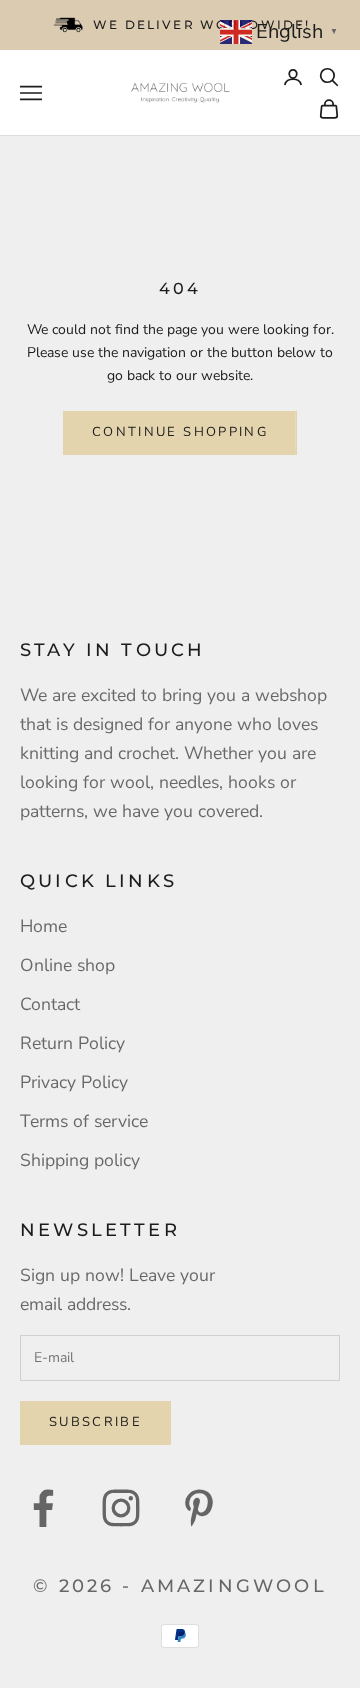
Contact (50, 1004)
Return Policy (72, 1043)
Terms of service (84, 1121)
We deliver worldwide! (201, 24)
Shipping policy (80, 1160)
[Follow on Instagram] (121, 1508)
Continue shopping (180, 432)
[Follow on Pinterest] (199, 1508)
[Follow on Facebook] (43, 1508)
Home (43, 926)
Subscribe (95, 1422)
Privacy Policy (74, 1082)
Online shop (67, 965)
